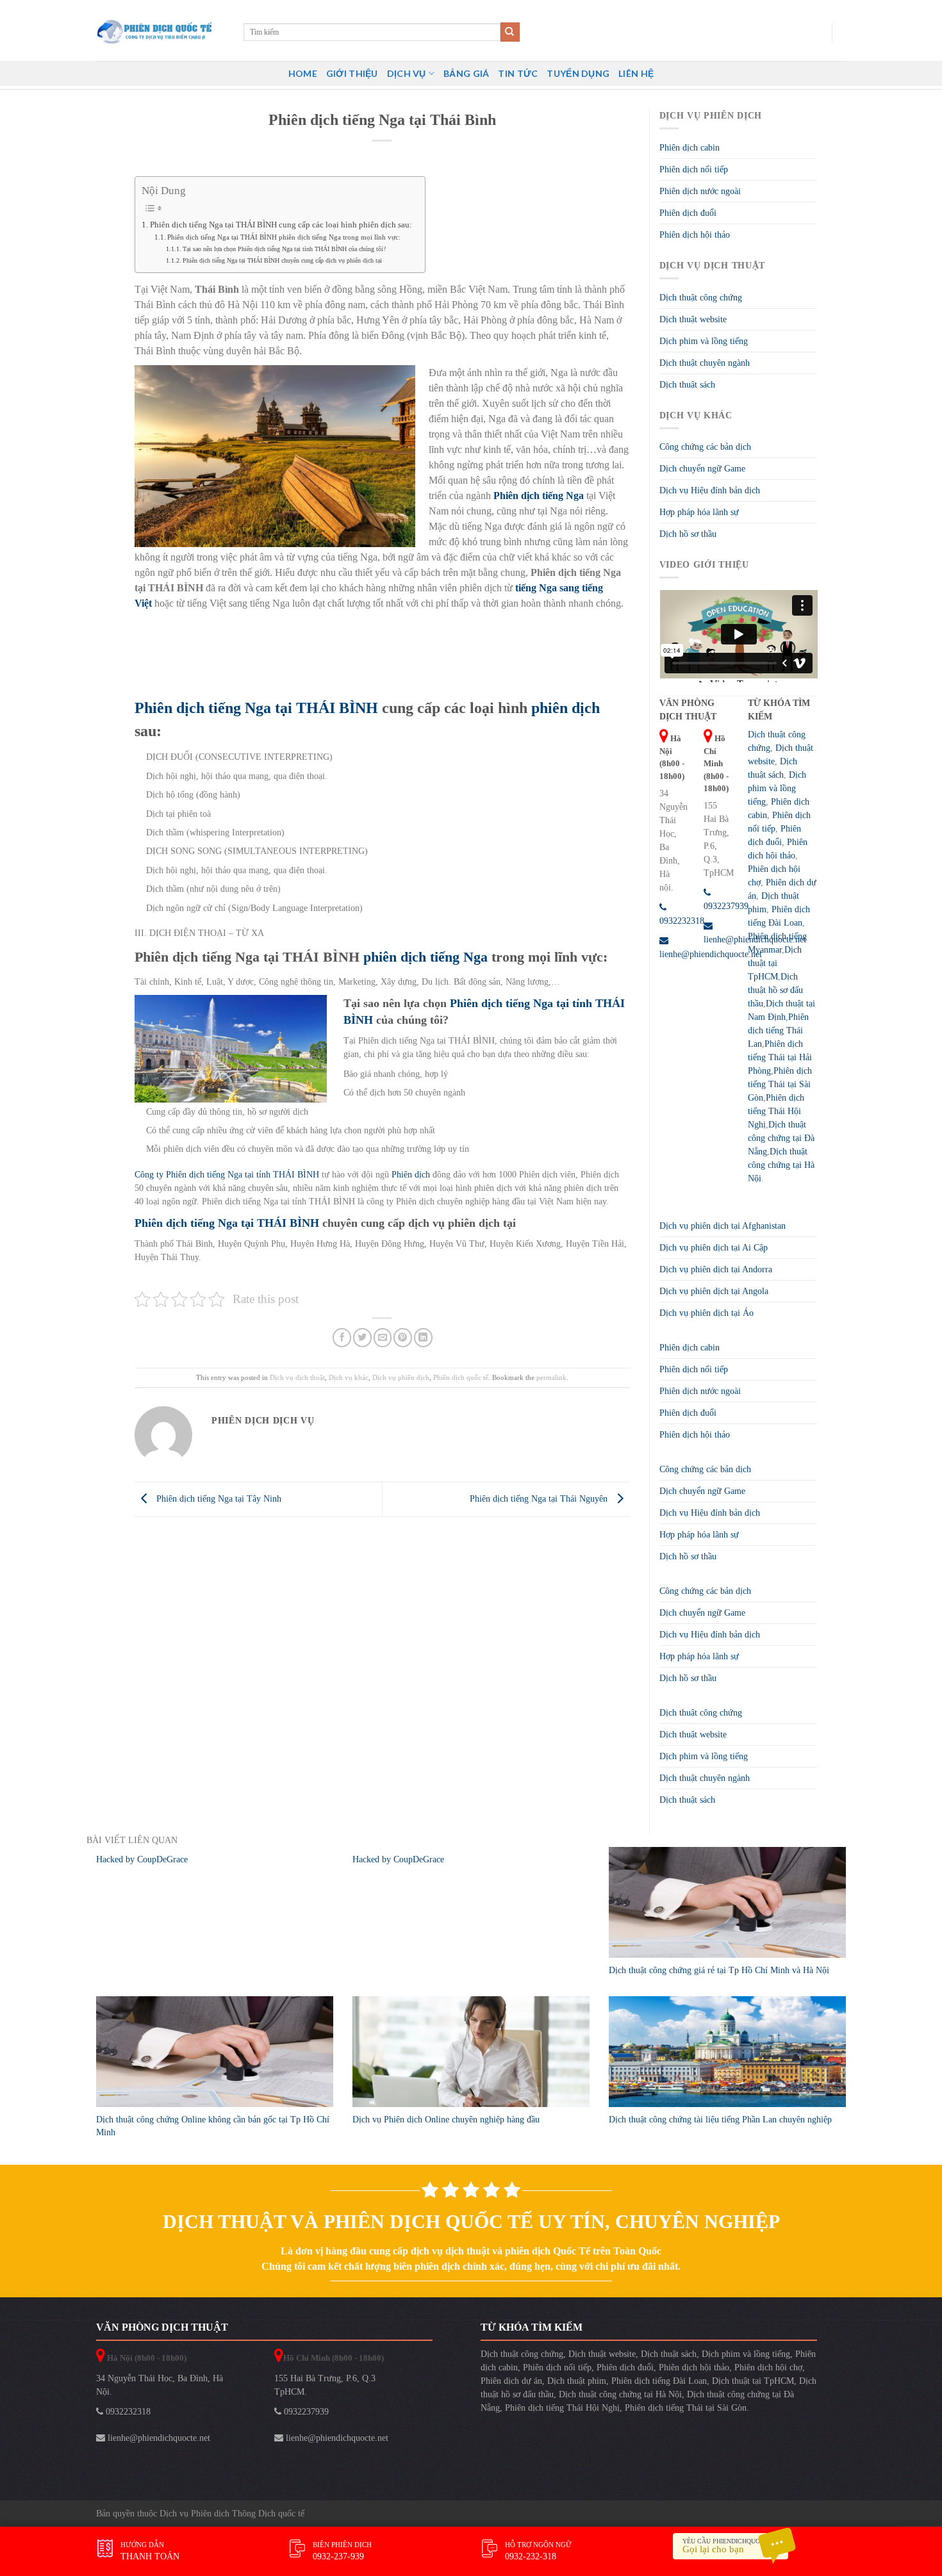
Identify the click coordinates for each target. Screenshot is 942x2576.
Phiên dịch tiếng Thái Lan (778, 1030)
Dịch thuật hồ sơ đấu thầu (775, 990)
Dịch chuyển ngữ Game (702, 469)
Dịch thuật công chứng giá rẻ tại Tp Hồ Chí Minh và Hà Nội (719, 1970)
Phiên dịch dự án (511, 2381)
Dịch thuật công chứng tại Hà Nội (781, 1165)
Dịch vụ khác (349, 1377)
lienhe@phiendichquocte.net (158, 2438)
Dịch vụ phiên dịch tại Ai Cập (714, 1248)
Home (303, 73)
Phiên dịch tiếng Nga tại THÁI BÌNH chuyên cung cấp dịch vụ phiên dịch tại (282, 260)
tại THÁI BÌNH (326, 708)
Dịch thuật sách (687, 385)
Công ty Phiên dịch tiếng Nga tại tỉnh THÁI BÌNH (227, 1175)
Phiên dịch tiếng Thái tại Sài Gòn (780, 1084)
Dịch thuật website (693, 319)
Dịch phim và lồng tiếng (704, 341)
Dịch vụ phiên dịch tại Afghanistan (723, 1226)
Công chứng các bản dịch (705, 447)
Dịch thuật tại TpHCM (775, 963)
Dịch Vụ (407, 73)
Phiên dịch (412, 1175)
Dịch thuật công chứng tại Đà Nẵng (781, 1138)
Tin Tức (518, 73)
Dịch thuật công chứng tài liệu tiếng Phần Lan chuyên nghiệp (720, 2120)
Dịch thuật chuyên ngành (705, 363)
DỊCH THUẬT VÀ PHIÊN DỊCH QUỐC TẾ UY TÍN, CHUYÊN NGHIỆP (471, 2221)
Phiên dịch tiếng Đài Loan (659, 2381)
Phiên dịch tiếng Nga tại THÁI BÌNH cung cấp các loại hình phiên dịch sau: (281, 225)
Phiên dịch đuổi (688, 213)
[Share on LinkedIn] (423, 1337)
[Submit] (510, 32)
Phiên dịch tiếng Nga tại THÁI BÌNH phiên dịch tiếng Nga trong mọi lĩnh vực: (284, 237)
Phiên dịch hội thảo (695, 235)
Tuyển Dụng (578, 73)
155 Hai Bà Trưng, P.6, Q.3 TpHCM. (325, 2385)
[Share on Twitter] (362, 1337)
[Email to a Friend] (383, 1337)
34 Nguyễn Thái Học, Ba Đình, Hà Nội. (160, 2385)
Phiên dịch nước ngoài (700, 191)
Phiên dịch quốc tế (461, 1377)
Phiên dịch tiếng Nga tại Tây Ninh (218, 1499)
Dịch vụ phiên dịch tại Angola (714, 1291)
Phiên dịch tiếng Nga (203, 708)
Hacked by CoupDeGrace (142, 1859)
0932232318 (127, 2412)
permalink (551, 1377)
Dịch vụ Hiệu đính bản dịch (710, 490)
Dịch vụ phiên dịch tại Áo (706, 1313)
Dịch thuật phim (577, 2381)
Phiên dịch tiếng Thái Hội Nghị (776, 1111)
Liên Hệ (636, 73)
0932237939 (305, 2412)
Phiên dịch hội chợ (768, 2367)
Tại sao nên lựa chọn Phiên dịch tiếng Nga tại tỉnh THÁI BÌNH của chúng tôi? (284, 249)
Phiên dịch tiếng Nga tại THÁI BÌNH (227, 1223)
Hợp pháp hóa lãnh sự (699, 512)
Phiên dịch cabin (690, 148)
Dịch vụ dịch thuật (297, 1377)
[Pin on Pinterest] (403, 1337)
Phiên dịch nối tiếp (694, 169)
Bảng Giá (466, 73)
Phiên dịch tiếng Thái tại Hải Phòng (780, 1057)
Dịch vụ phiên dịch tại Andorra (716, 1269)
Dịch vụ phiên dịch (401, 1377)
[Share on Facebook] (342, 1337)
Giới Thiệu (352, 73)
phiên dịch (564, 708)
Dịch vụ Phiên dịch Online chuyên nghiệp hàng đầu (446, 2120)
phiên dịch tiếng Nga (426, 957)
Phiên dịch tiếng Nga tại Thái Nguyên (540, 1499)
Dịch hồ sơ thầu (688, 534)
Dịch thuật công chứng (701, 298)
